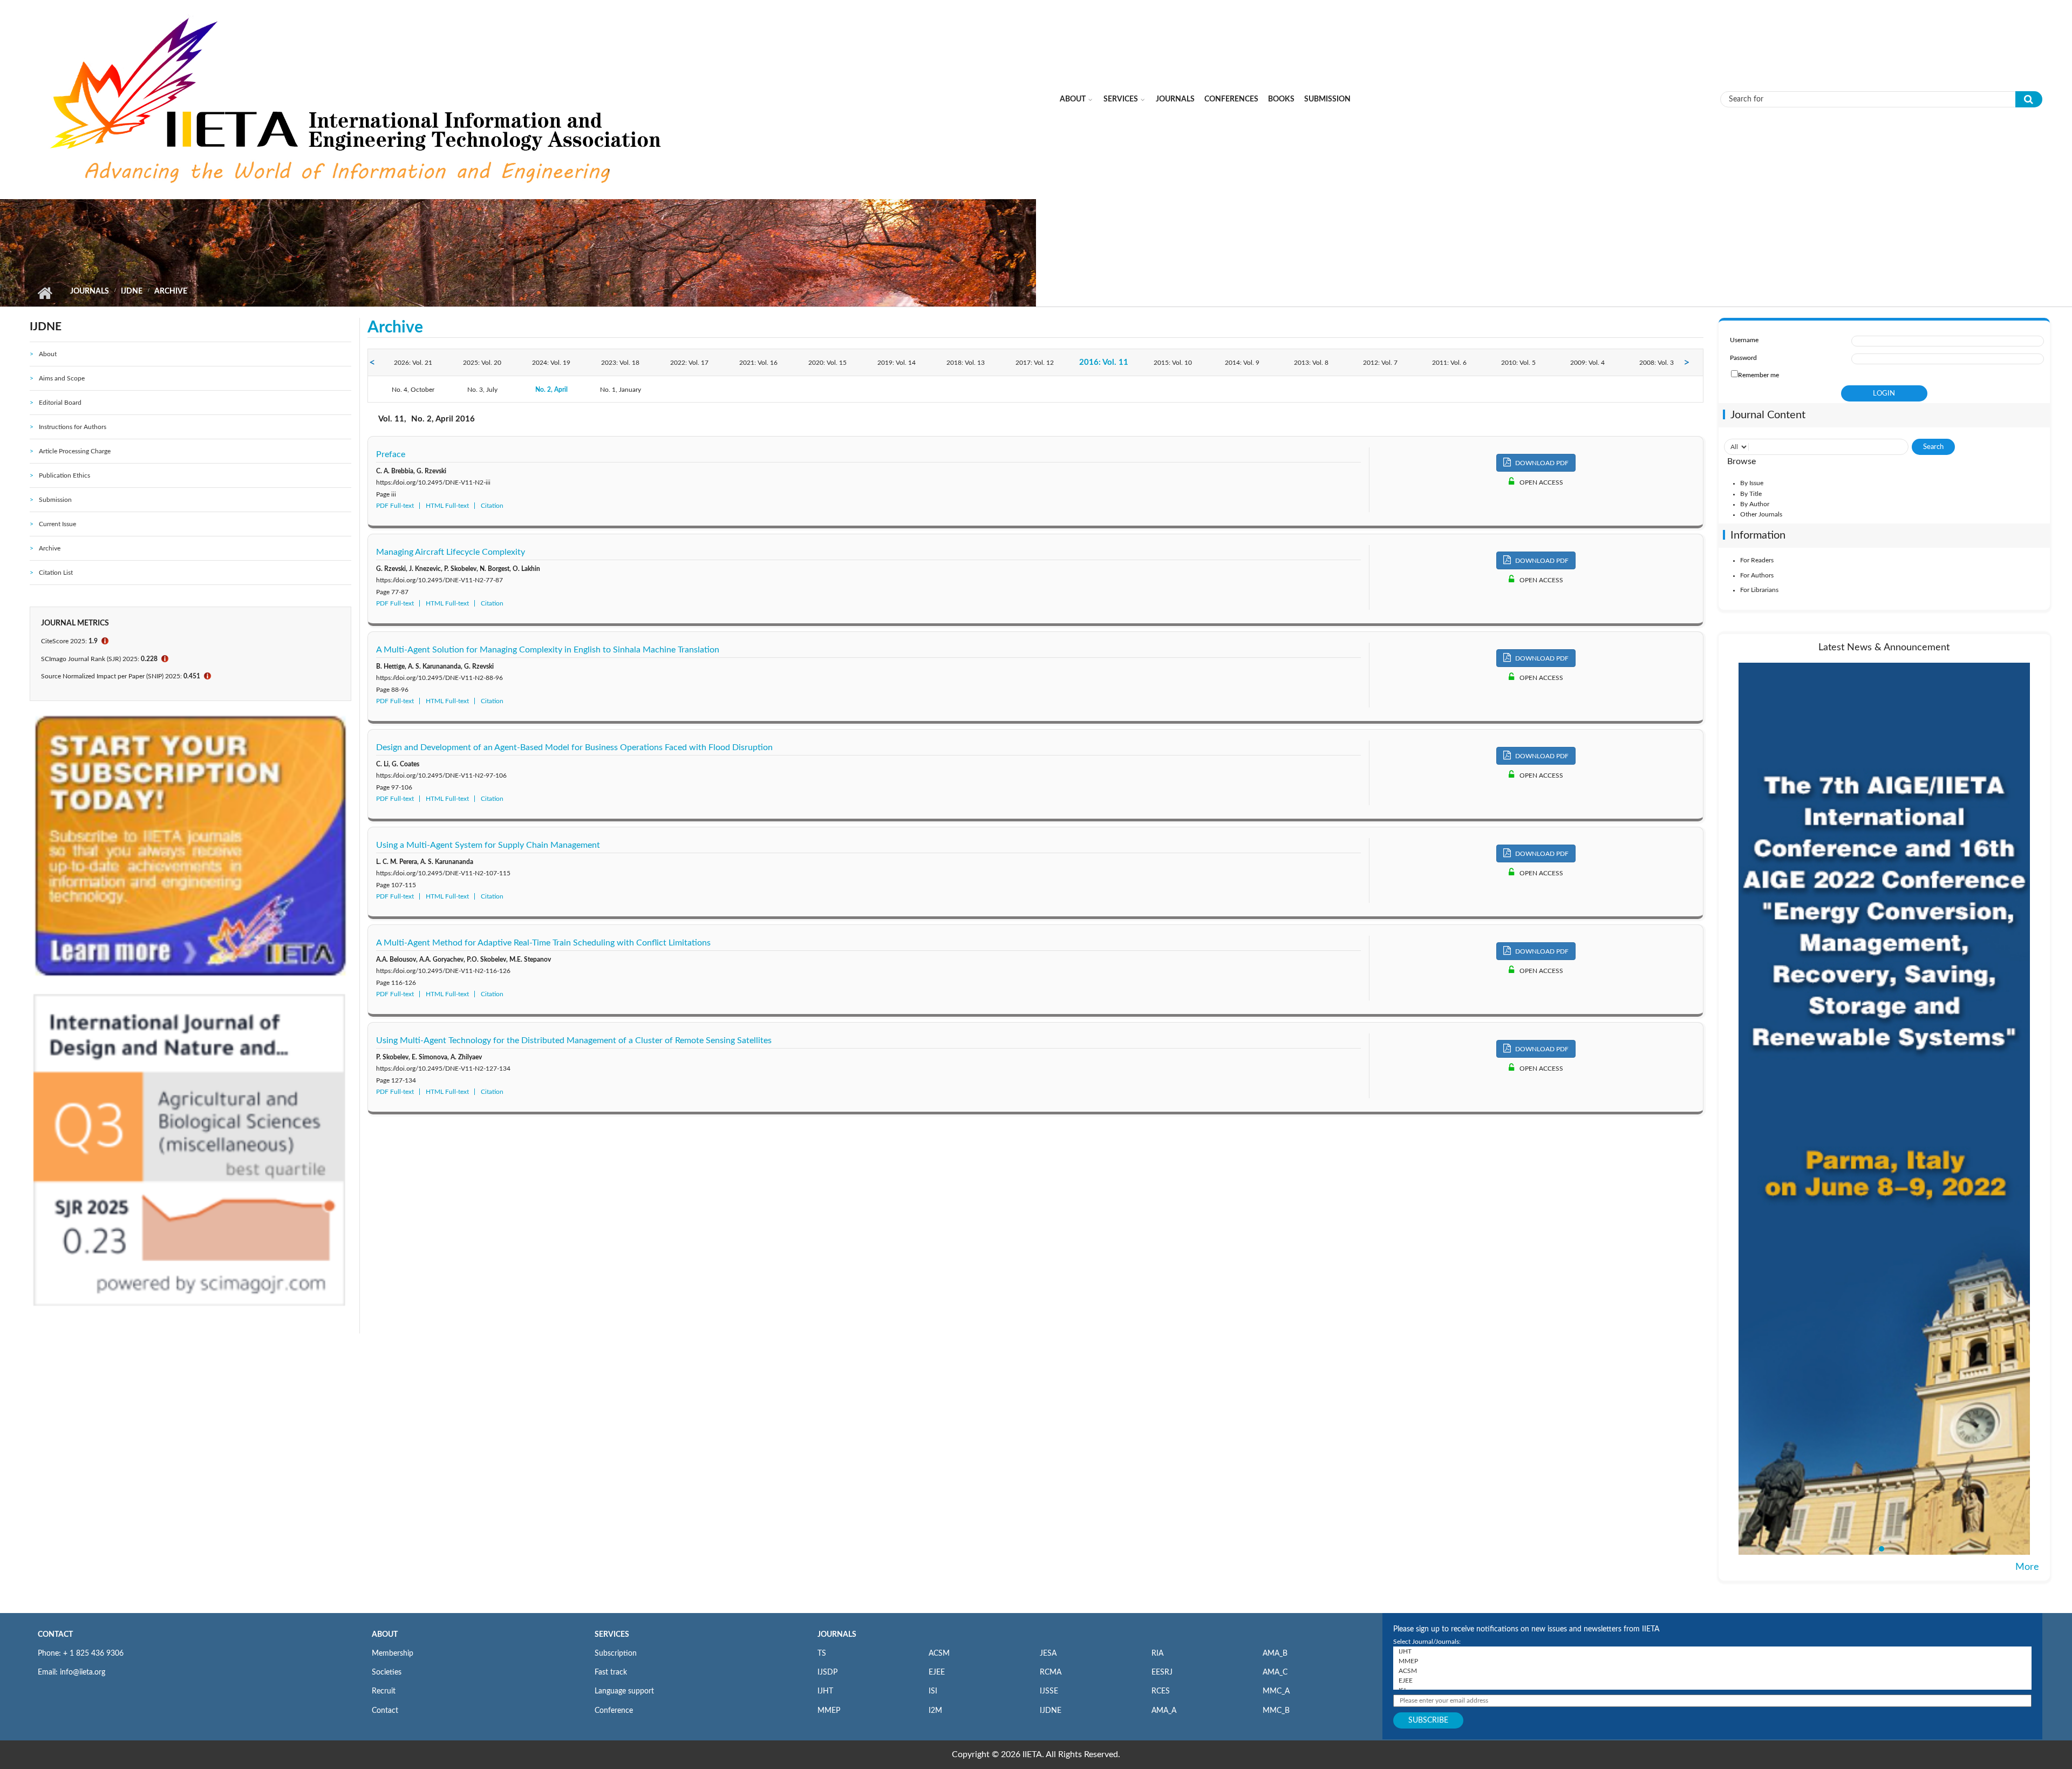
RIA (1157, 1654)
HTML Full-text (447, 506)
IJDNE (132, 291)
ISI (933, 1691)
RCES (1161, 1691)
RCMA (1051, 1672)
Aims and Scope (62, 378)
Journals (1175, 99)
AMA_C (1275, 1672)
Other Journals (1761, 514)
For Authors (1757, 575)
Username (1744, 340)
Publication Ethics (64, 475)
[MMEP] (1712, 1661)
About (1073, 99)
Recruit (384, 1691)
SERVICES (612, 1635)
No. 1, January (621, 390)
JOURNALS (837, 1635)
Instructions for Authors (73, 427)
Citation (492, 506)
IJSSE (1049, 1691)
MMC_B (1276, 1711)
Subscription (616, 1654)
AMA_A (1164, 1711)
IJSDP (827, 1672)
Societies (387, 1672)
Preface (391, 454)
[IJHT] (1712, 1651)
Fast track (611, 1672)
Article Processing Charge (75, 451)
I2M (935, 1711)
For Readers (1757, 560)
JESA (1048, 1654)
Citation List (56, 573)
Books (1281, 99)
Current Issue (57, 524)
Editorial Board (60, 403)
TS (822, 1654)
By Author (1755, 504)
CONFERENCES (1231, 99)
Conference (614, 1711)
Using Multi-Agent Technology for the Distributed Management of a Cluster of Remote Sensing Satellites (574, 1040)
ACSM (939, 1654)
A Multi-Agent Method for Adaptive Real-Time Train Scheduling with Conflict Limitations (543, 943)
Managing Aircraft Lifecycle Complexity (451, 552)
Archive (50, 548)
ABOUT (385, 1635)
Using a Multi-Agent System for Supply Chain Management (488, 845)
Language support (624, 1691)
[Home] (358, 99)
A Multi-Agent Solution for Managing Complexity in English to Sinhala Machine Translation (548, 650)
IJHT (825, 1691)
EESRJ (1162, 1672)
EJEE (937, 1672)
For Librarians (1759, 590)
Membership (393, 1654)
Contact (385, 1711)
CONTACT (55, 1635)
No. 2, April (551, 390)
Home (45, 293)
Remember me (1759, 375)
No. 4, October (413, 390)
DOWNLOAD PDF (1541, 463)
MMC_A (1276, 1691)
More (2027, 1567)
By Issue (1752, 483)
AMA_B (1275, 1654)
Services (1121, 99)
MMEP (829, 1711)
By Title (1751, 494)
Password (1743, 358)
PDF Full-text (395, 506)
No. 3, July (482, 390)
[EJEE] (1712, 1680)
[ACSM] (1712, 1671)
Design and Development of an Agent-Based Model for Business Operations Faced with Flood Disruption (574, 747)
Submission (1327, 99)
